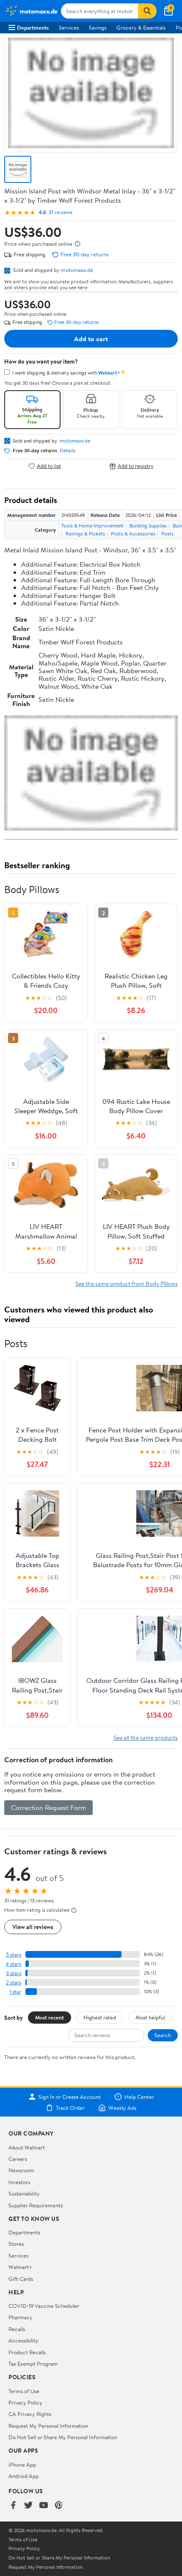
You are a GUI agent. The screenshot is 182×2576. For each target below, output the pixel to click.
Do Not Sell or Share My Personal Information (63, 2437)
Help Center (139, 2097)
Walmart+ (20, 2267)
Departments (33, 27)
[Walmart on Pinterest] (59, 2506)
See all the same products (146, 1738)
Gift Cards (21, 2279)
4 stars (13, 1964)
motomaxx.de (77, 270)
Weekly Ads (122, 2108)
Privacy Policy (25, 2402)
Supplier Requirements (36, 2205)
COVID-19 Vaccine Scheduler (44, 2306)
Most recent (50, 2017)
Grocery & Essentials (141, 27)
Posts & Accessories (133, 534)
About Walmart (27, 2147)
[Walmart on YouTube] (44, 2506)
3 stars (14, 1973)
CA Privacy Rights (30, 2414)
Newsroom (21, 2170)
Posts (167, 534)
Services (69, 27)
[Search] (147, 11)
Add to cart (91, 339)
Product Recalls (27, 2352)
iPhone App (22, 2465)
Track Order (70, 2108)
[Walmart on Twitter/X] (28, 2506)
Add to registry (136, 466)
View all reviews (33, 1927)
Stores (16, 2244)
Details (68, 451)
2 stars (14, 1982)
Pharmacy (21, 2317)
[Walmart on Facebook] (13, 2506)
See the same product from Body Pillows (127, 1284)
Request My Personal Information (48, 2426)
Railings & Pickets (85, 534)
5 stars (14, 1955)
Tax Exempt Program (33, 2364)
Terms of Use (24, 2391)
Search (163, 2035)
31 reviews (61, 212)
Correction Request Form (48, 1807)
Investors (19, 2182)
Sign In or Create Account (70, 2097)
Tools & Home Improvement (92, 526)
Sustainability (24, 2193)
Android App (23, 2476)
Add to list (49, 466)
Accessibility (23, 2340)
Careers (18, 2159)
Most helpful (150, 2017)
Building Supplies (148, 526)
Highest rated (100, 2017)
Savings (98, 27)
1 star (15, 1992)
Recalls (17, 2329)
